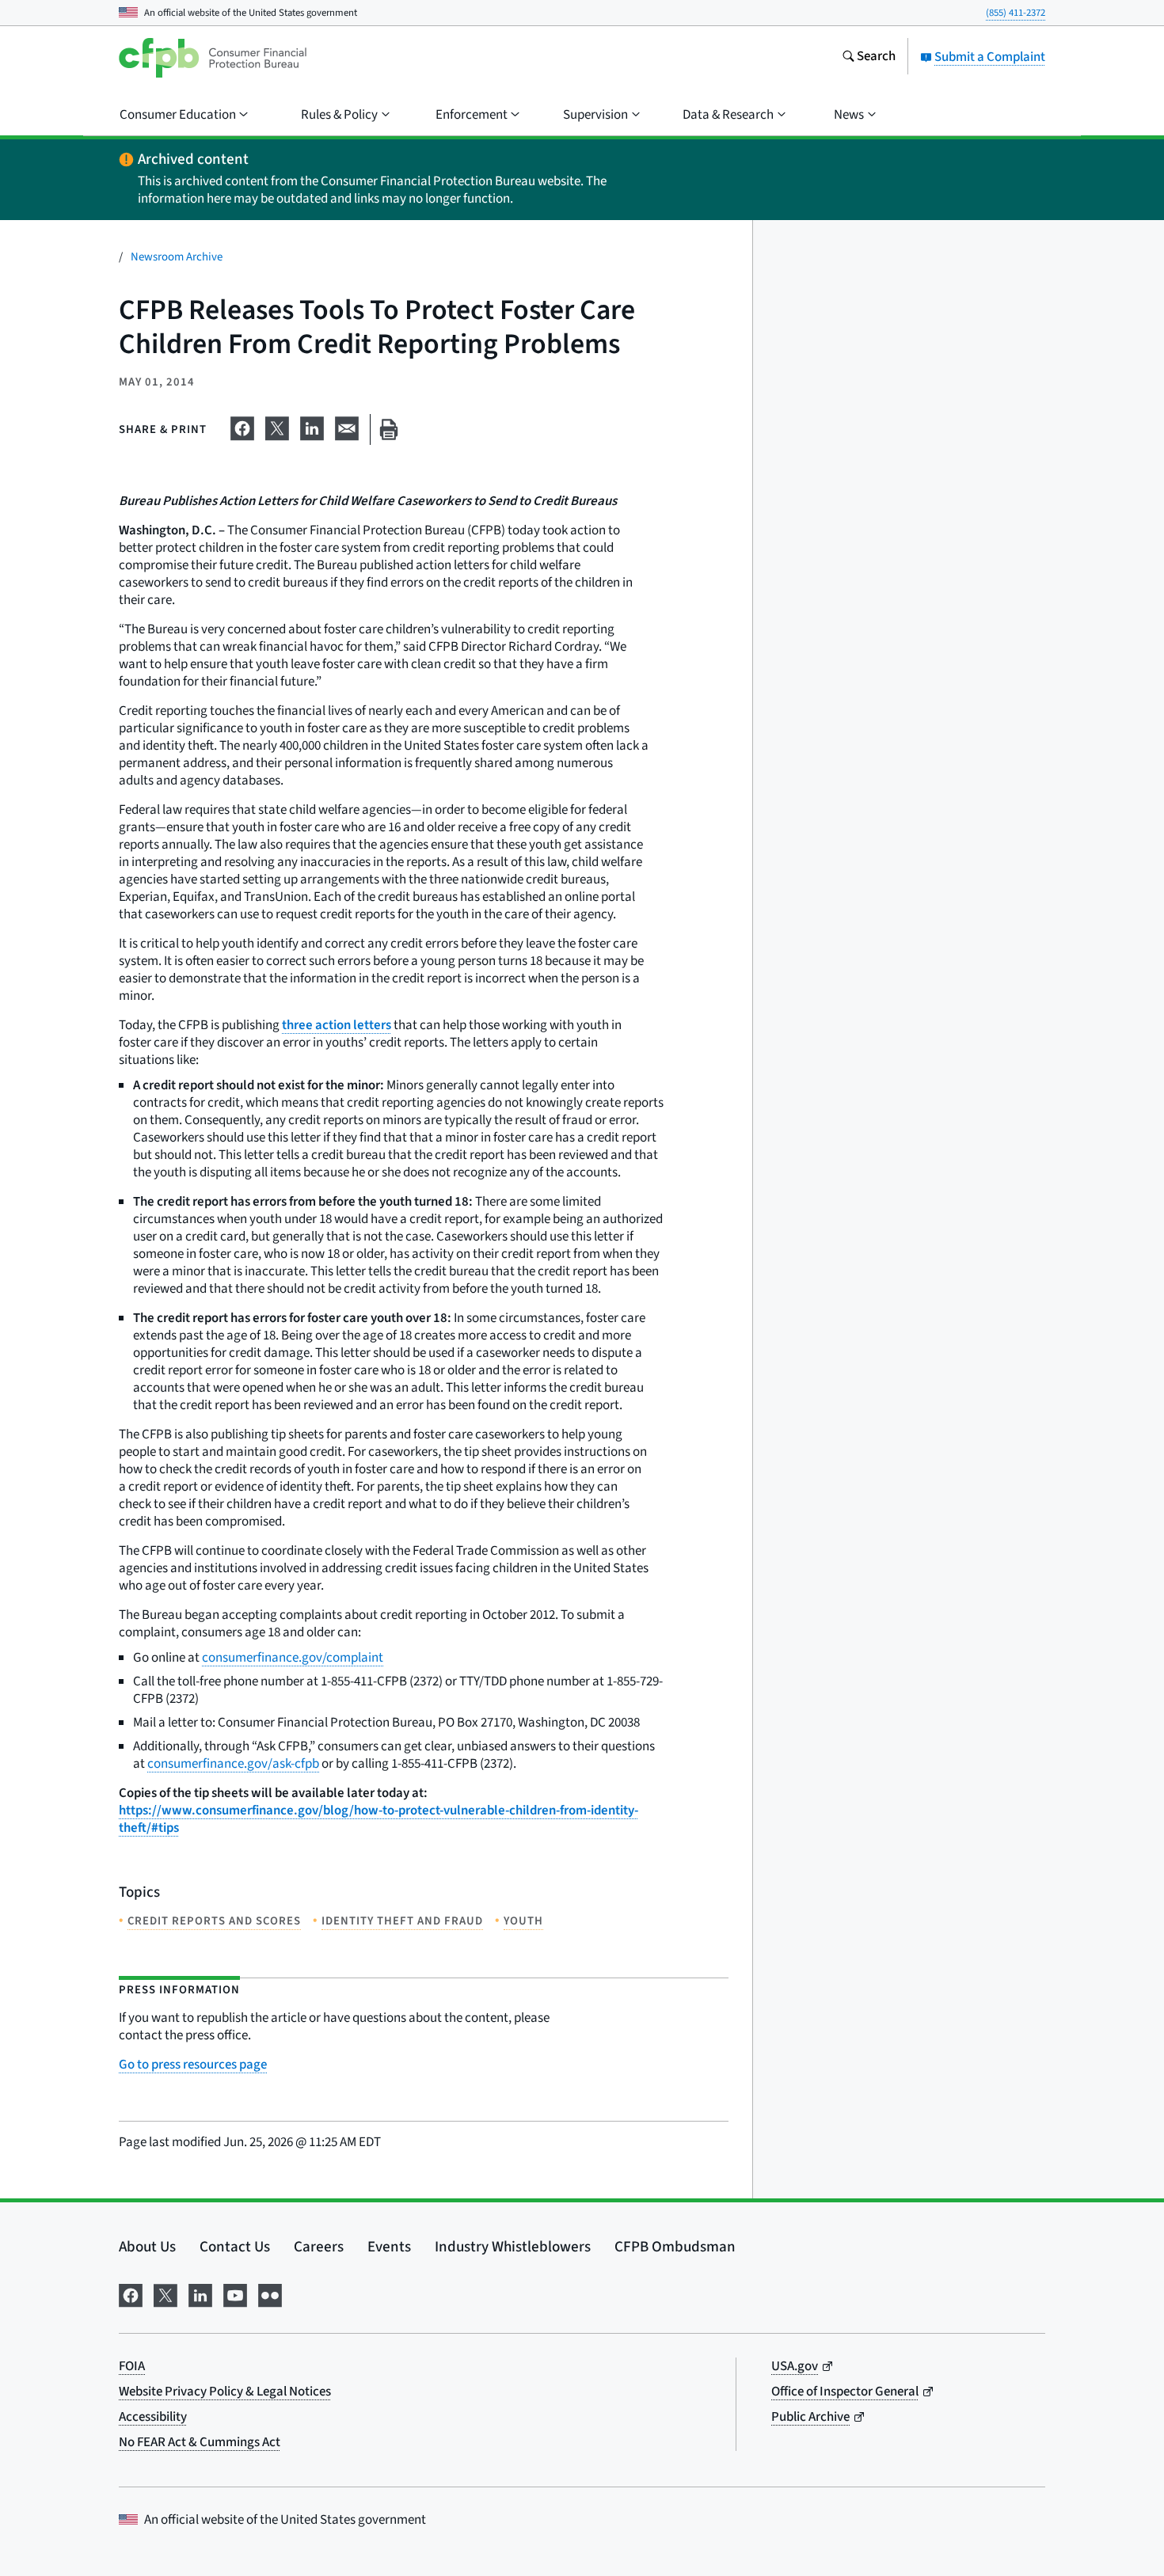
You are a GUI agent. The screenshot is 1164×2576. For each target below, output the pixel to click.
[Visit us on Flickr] (270, 2294)
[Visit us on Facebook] (131, 2294)
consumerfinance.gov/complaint (293, 1658)
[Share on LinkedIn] (312, 427)
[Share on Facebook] (242, 427)
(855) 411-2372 (1016, 13)
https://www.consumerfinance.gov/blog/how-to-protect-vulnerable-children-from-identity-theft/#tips (378, 1819)
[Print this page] (389, 429)
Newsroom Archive (177, 257)
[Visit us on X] (165, 2294)
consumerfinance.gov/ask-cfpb (233, 1764)
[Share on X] (277, 427)
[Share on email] (347, 427)
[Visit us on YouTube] (235, 2294)
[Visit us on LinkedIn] (200, 2294)
